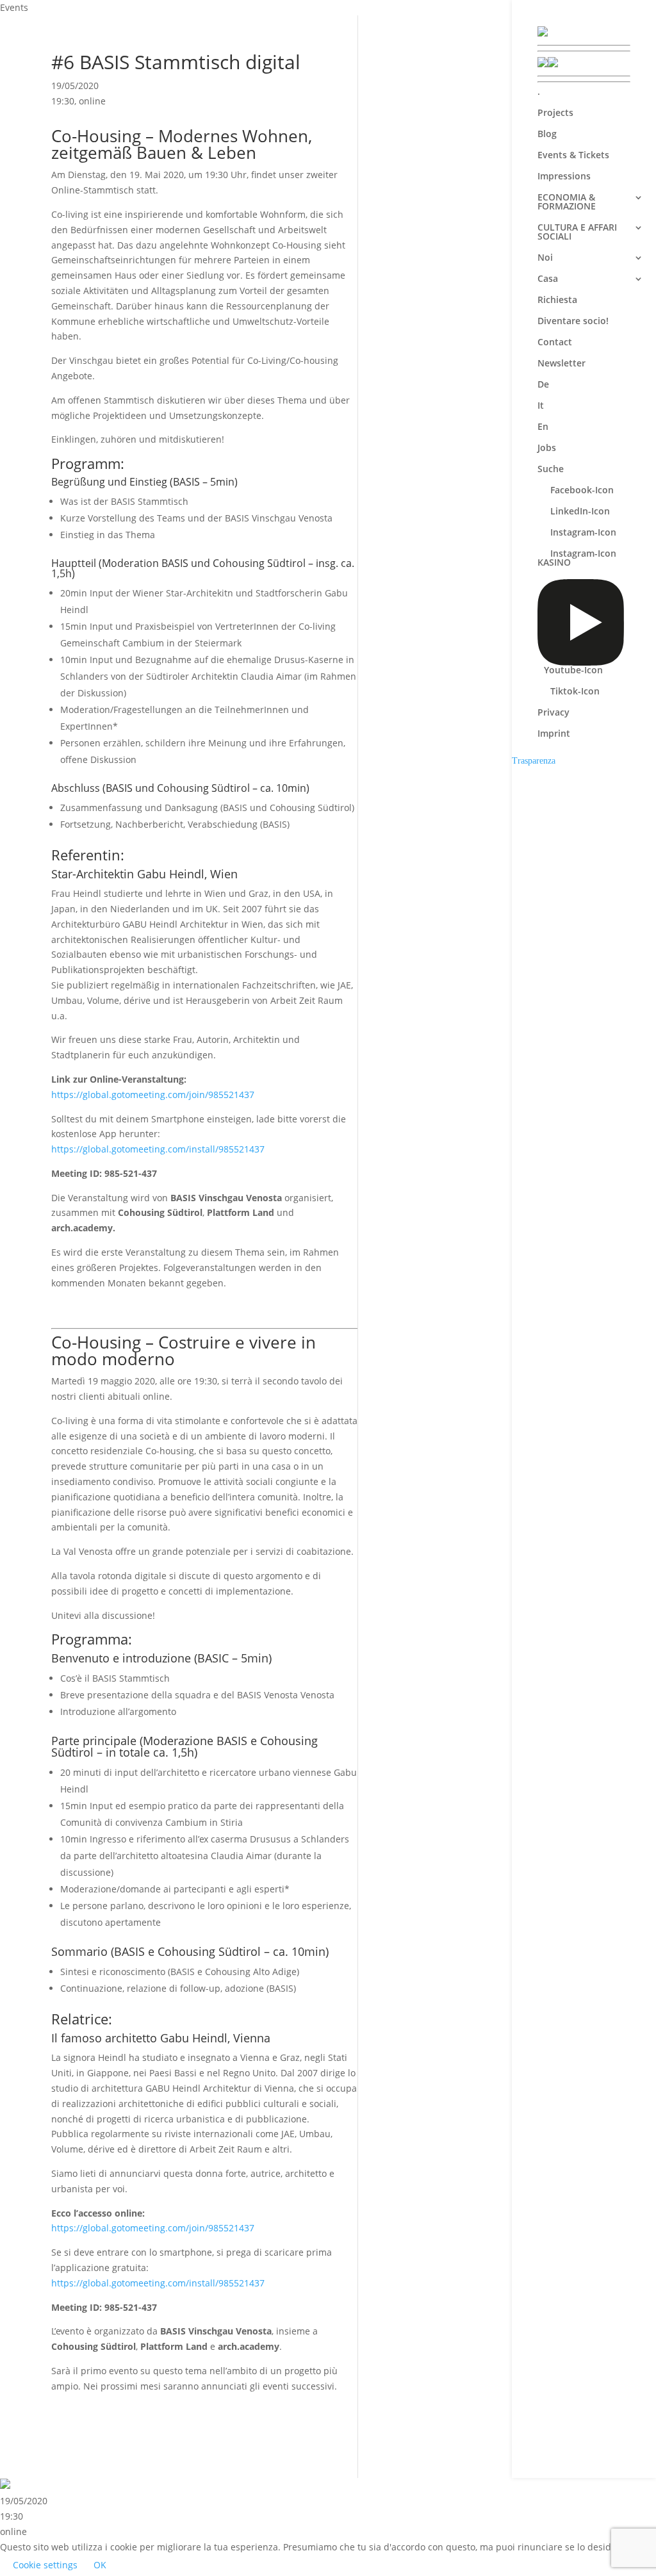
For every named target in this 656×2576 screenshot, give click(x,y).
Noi (545, 258)
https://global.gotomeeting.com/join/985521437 (153, 1095)
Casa (548, 279)
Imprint (554, 734)
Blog (547, 135)
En (543, 427)
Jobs (547, 448)
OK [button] (100, 2565)
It (541, 406)
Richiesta (557, 300)
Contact (555, 343)
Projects (555, 113)
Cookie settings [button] (45, 2565)
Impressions (564, 177)
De (543, 385)
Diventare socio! (573, 322)
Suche (551, 470)
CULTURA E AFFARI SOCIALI (577, 233)
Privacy (553, 713)
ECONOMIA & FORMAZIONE (567, 202)
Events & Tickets (573, 156)
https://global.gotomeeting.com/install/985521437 (158, 1149)
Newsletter (562, 364)
